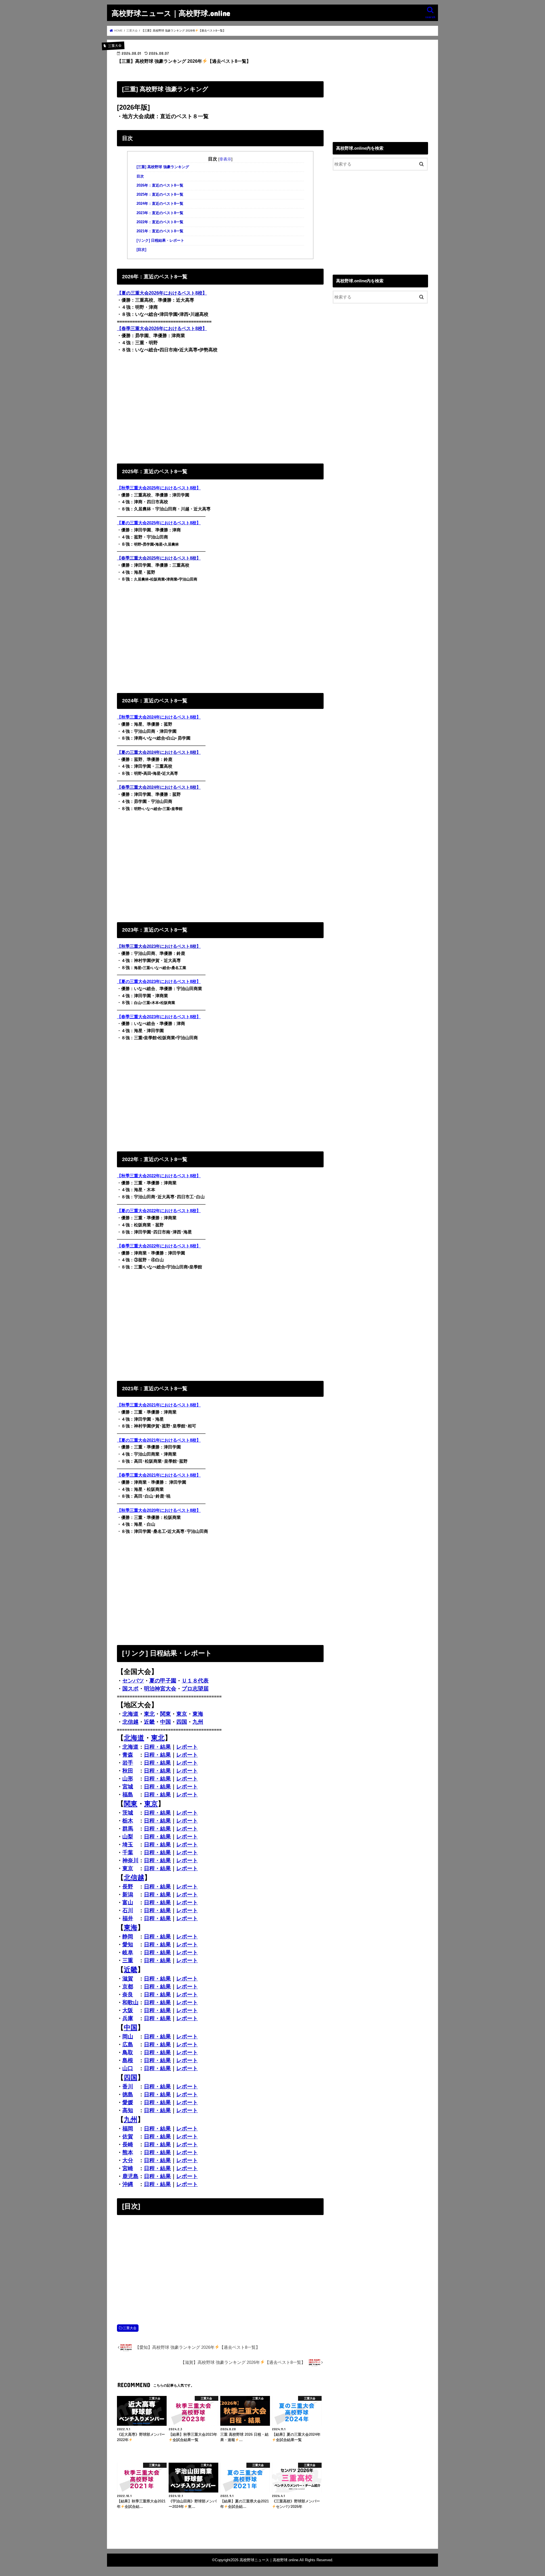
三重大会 (130, 2328)
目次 (140, 176)
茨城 (128, 1813)
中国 (165, 1722)
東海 (198, 1714)
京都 (128, 1987)
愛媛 (128, 2102)
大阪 (128, 2010)
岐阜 (128, 1952)
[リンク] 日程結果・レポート (160, 241)
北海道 (130, 1714)
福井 (128, 1918)
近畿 (149, 1722)
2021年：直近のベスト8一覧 (160, 231)
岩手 (128, 1763)
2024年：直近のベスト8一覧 (160, 204)
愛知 (128, 1944)
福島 (128, 1795)
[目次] (141, 250)
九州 (198, 1722)
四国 (182, 1722)
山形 (128, 1779)
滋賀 (128, 1979)
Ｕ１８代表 (195, 1681)
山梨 (128, 1837)
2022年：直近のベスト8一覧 (160, 222)
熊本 (128, 2152)
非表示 (225, 159)
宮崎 (128, 2168)
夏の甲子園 (163, 1681)
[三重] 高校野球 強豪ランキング (163, 167)
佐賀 (128, 2136)
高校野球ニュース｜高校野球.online (171, 13)
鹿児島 (130, 2176)
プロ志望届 (195, 1689)
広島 (128, 2044)
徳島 (128, 2094)
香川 (128, 2087)
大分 (128, 2160)
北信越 (130, 1722)
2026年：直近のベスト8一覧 (160, 185)
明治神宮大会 (160, 1689)
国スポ (130, 1689)
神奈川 (130, 1860)
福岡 (128, 2129)
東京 (182, 1714)
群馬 (128, 1829)
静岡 (128, 1937)
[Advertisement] (220, 407)
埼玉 (128, 1845)
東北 (149, 1714)
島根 (128, 2060)
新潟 (128, 1895)
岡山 (128, 2037)
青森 (128, 1755)
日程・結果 (157, 1747)
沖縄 (128, 2184)
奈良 (128, 1994)
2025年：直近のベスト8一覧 (160, 195)
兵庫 (128, 2018)
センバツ (133, 1681)
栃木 (128, 1821)
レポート (187, 1747)
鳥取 (128, 2052)
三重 (128, 1960)
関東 (165, 1714)
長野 (128, 1887)
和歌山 (130, 2002)
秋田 (128, 1771)
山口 (128, 2068)
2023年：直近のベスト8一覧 (160, 213)
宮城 (128, 1787)
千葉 (128, 1852)
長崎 (128, 2144)
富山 (128, 1902)
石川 (128, 1910)
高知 (128, 2110)
